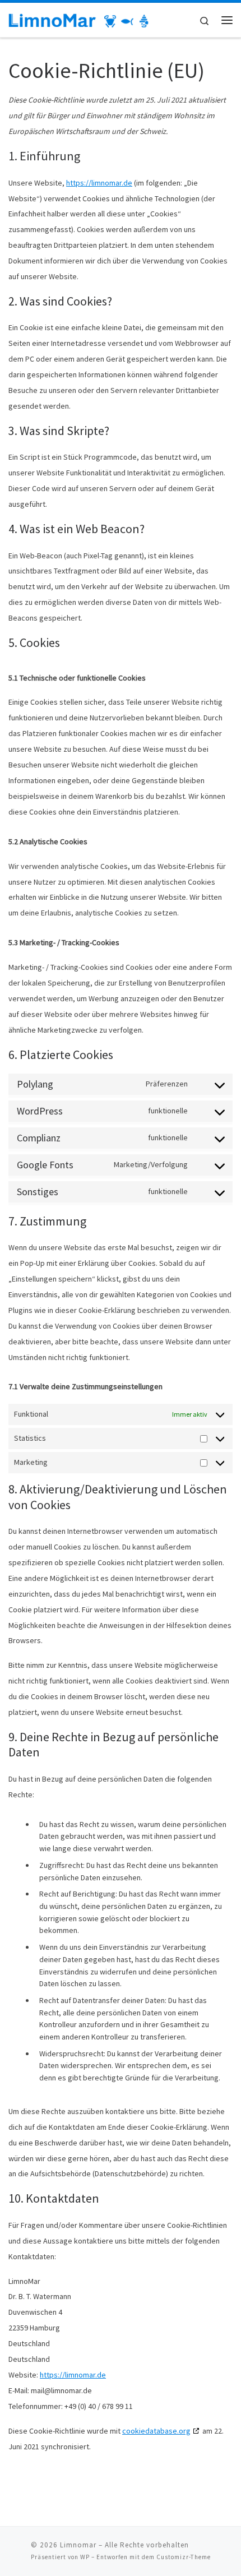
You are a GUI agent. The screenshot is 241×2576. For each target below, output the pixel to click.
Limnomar (78, 2545)
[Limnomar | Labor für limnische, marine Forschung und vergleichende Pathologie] (78, 20)
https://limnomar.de (99, 183)
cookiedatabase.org (156, 2431)
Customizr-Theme (184, 2557)
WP (85, 2557)
